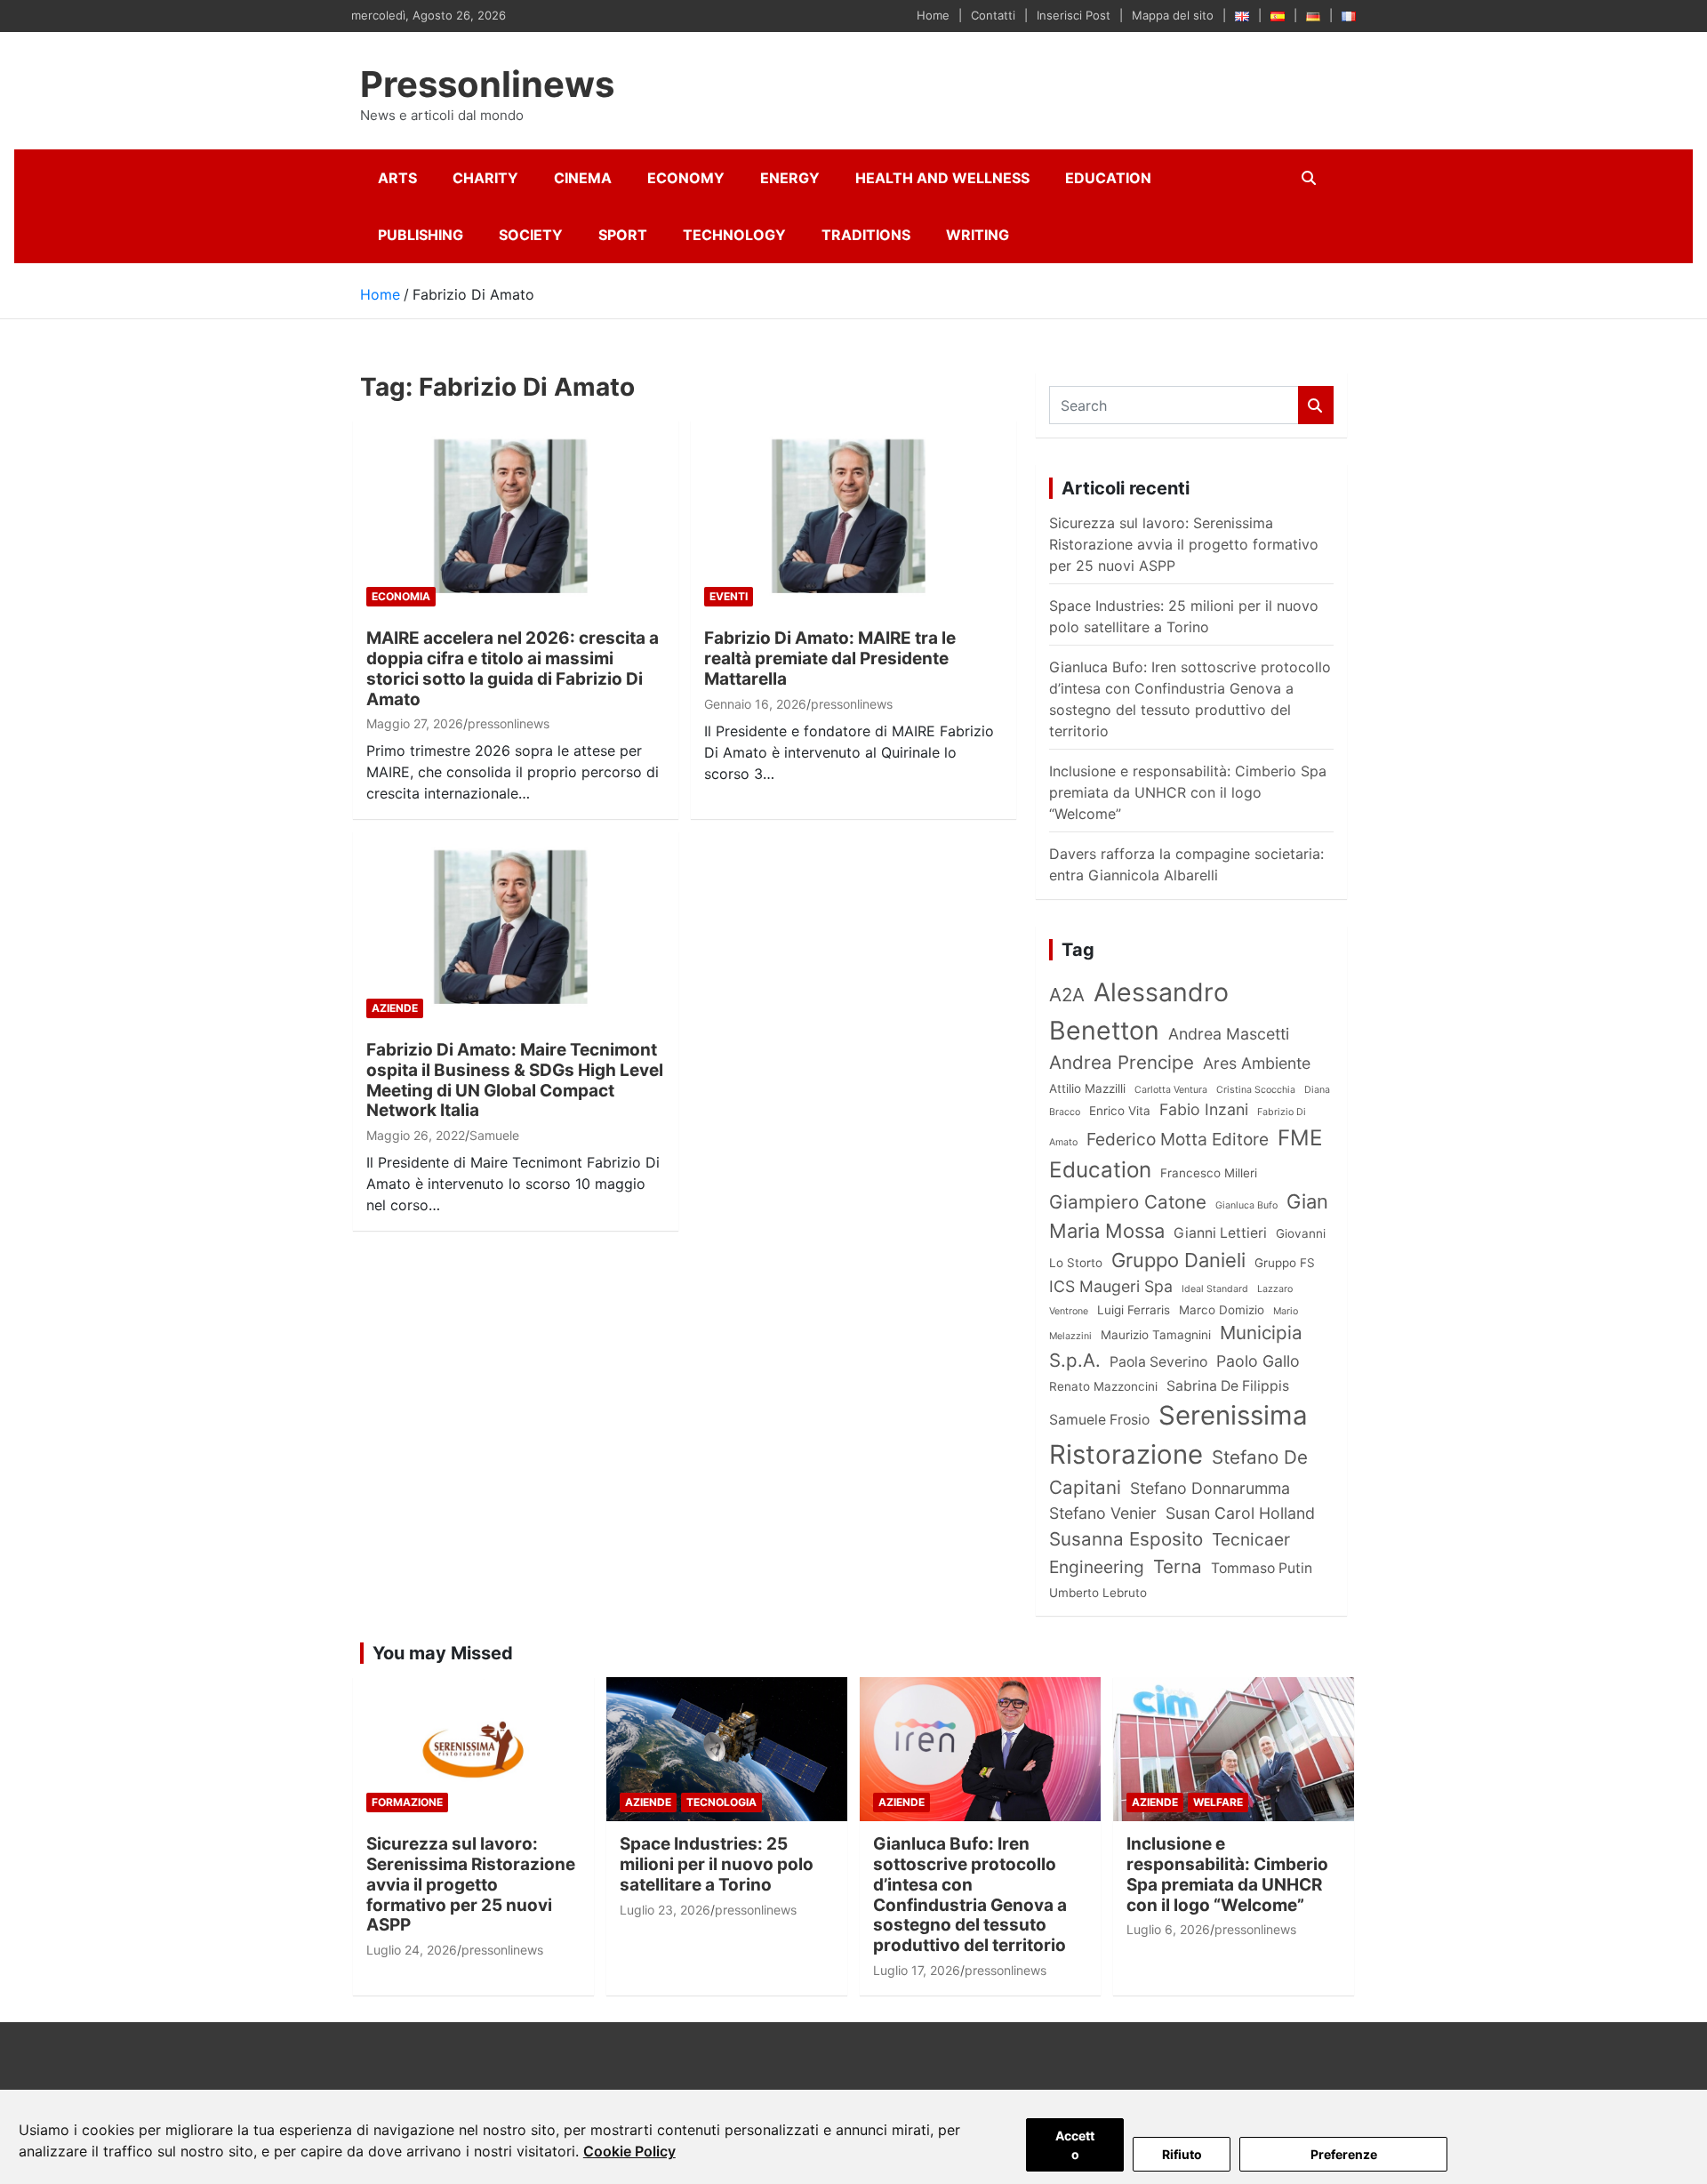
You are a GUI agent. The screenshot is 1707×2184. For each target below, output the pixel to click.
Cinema (583, 178)
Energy (790, 178)
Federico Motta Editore (1178, 1139)
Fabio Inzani (1204, 1109)
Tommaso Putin (1262, 1568)
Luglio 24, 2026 (412, 1950)
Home (933, 15)
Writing (978, 235)
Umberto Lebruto (1098, 1593)
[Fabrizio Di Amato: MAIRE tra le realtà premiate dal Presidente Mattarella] (853, 518)
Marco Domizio (1222, 1310)
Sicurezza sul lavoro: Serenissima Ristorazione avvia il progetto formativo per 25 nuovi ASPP (1184, 544)
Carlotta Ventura (1171, 1090)
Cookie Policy (629, 2151)
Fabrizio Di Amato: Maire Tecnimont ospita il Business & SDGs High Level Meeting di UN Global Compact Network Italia (515, 1080)
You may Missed (443, 1653)
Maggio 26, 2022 (416, 1135)
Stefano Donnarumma (1210, 1488)
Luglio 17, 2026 (917, 1970)
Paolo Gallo (1258, 1361)
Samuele (494, 1135)
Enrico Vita (1120, 1111)
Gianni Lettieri (1220, 1233)
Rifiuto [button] (1182, 2154)
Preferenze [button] (1344, 2154)
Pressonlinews (487, 84)
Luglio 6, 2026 (1168, 1929)
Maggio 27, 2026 (415, 723)
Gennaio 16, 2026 (755, 704)
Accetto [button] (1075, 2145)
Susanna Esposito (1126, 1539)
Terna (1178, 1566)
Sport (623, 235)
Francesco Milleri (1209, 1173)
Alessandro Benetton (1139, 1011)
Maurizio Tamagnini (1156, 1335)
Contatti (993, 15)
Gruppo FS (1285, 1263)
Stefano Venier (1103, 1513)
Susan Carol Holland (1240, 1513)
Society (531, 235)
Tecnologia (721, 1802)
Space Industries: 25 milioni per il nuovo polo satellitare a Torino (717, 1864)
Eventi (729, 596)
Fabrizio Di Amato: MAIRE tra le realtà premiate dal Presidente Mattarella (830, 658)
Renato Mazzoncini (1103, 1386)
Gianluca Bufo (1246, 1205)
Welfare (1218, 1802)
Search (1316, 405)
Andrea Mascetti (1229, 1034)
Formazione (407, 1802)
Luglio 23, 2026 (665, 1910)
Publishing (421, 235)
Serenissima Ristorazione (1178, 1435)
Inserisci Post (1074, 15)
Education (1108, 178)
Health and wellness (942, 178)
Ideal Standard (1215, 1289)
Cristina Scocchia (1256, 1090)
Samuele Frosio (1099, 1420)
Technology (734, 235)
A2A (1067, 995)
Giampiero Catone (1128, 1202)
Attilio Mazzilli (1087, 1088)
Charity (485, 178)
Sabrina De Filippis (1228, 1386)
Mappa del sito (1173, 15)
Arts (397, 178)
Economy (686, 178)
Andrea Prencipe (1122, 1062)
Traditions (866, 235)
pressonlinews (509, 723)
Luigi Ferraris (1134, 1310)
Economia (401, 596)
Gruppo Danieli (1178, 1260)
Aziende (395, 1008)
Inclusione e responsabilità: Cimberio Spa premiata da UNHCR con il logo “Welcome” (1188, 792)
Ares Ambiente (1257, 1063)
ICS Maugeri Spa (1111, 1286)
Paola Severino (1158, 1362)
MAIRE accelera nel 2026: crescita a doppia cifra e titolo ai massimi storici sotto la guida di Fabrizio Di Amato (513, 668)
